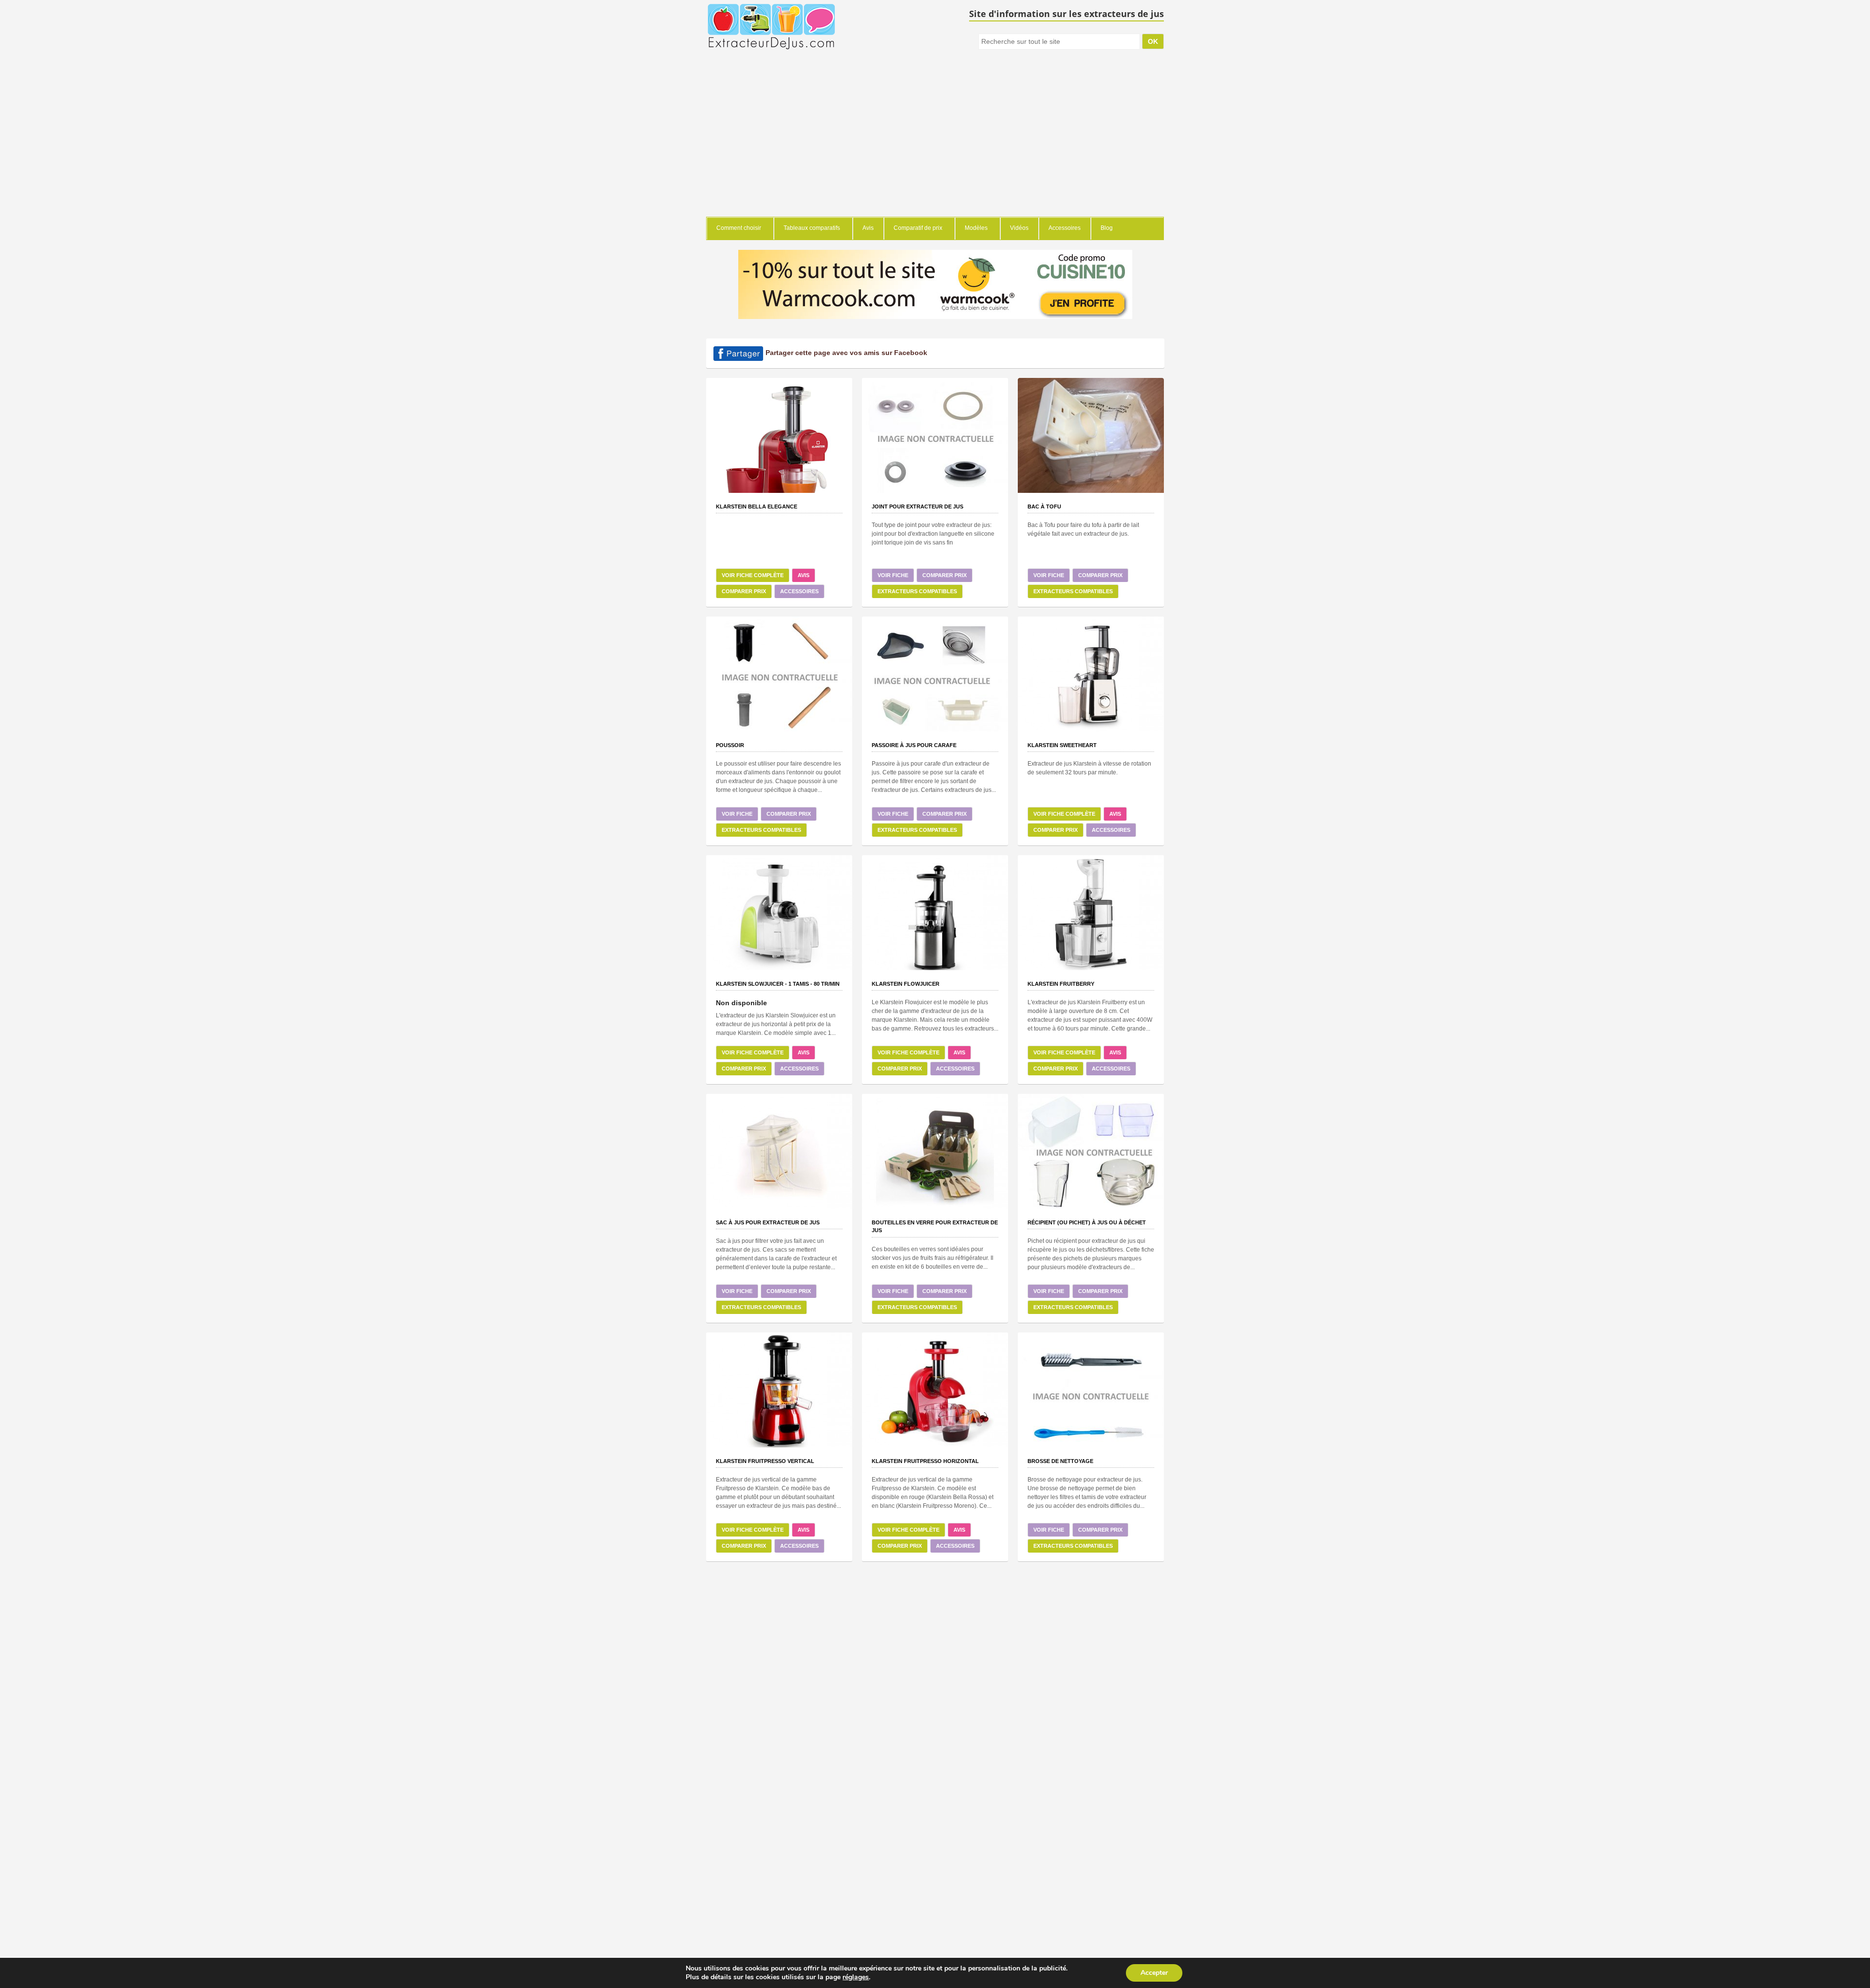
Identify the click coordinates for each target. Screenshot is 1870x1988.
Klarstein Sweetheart (1062, 745)
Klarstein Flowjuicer (906, 984)
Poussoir (730, 745)
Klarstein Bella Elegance (757, 506)
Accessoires (799, 591)
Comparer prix (744, 591)
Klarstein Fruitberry (1061, 984)
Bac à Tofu (1044, 506)
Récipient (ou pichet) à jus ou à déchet (1087, 1222)
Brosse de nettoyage (1060, 1461)
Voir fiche (893, 575)
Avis (804, 575)
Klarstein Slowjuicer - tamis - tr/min (778, 984)
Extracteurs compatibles (917, 591)
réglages (856, 1977)
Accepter (1154, 1973)
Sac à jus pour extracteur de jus (768, 1222)
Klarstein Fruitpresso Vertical (765, 1461)
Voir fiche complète (753, 575)
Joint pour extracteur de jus (917, 506)
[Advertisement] (935, 144)
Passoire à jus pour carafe (914, 745)
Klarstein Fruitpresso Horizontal (925, 1461)
